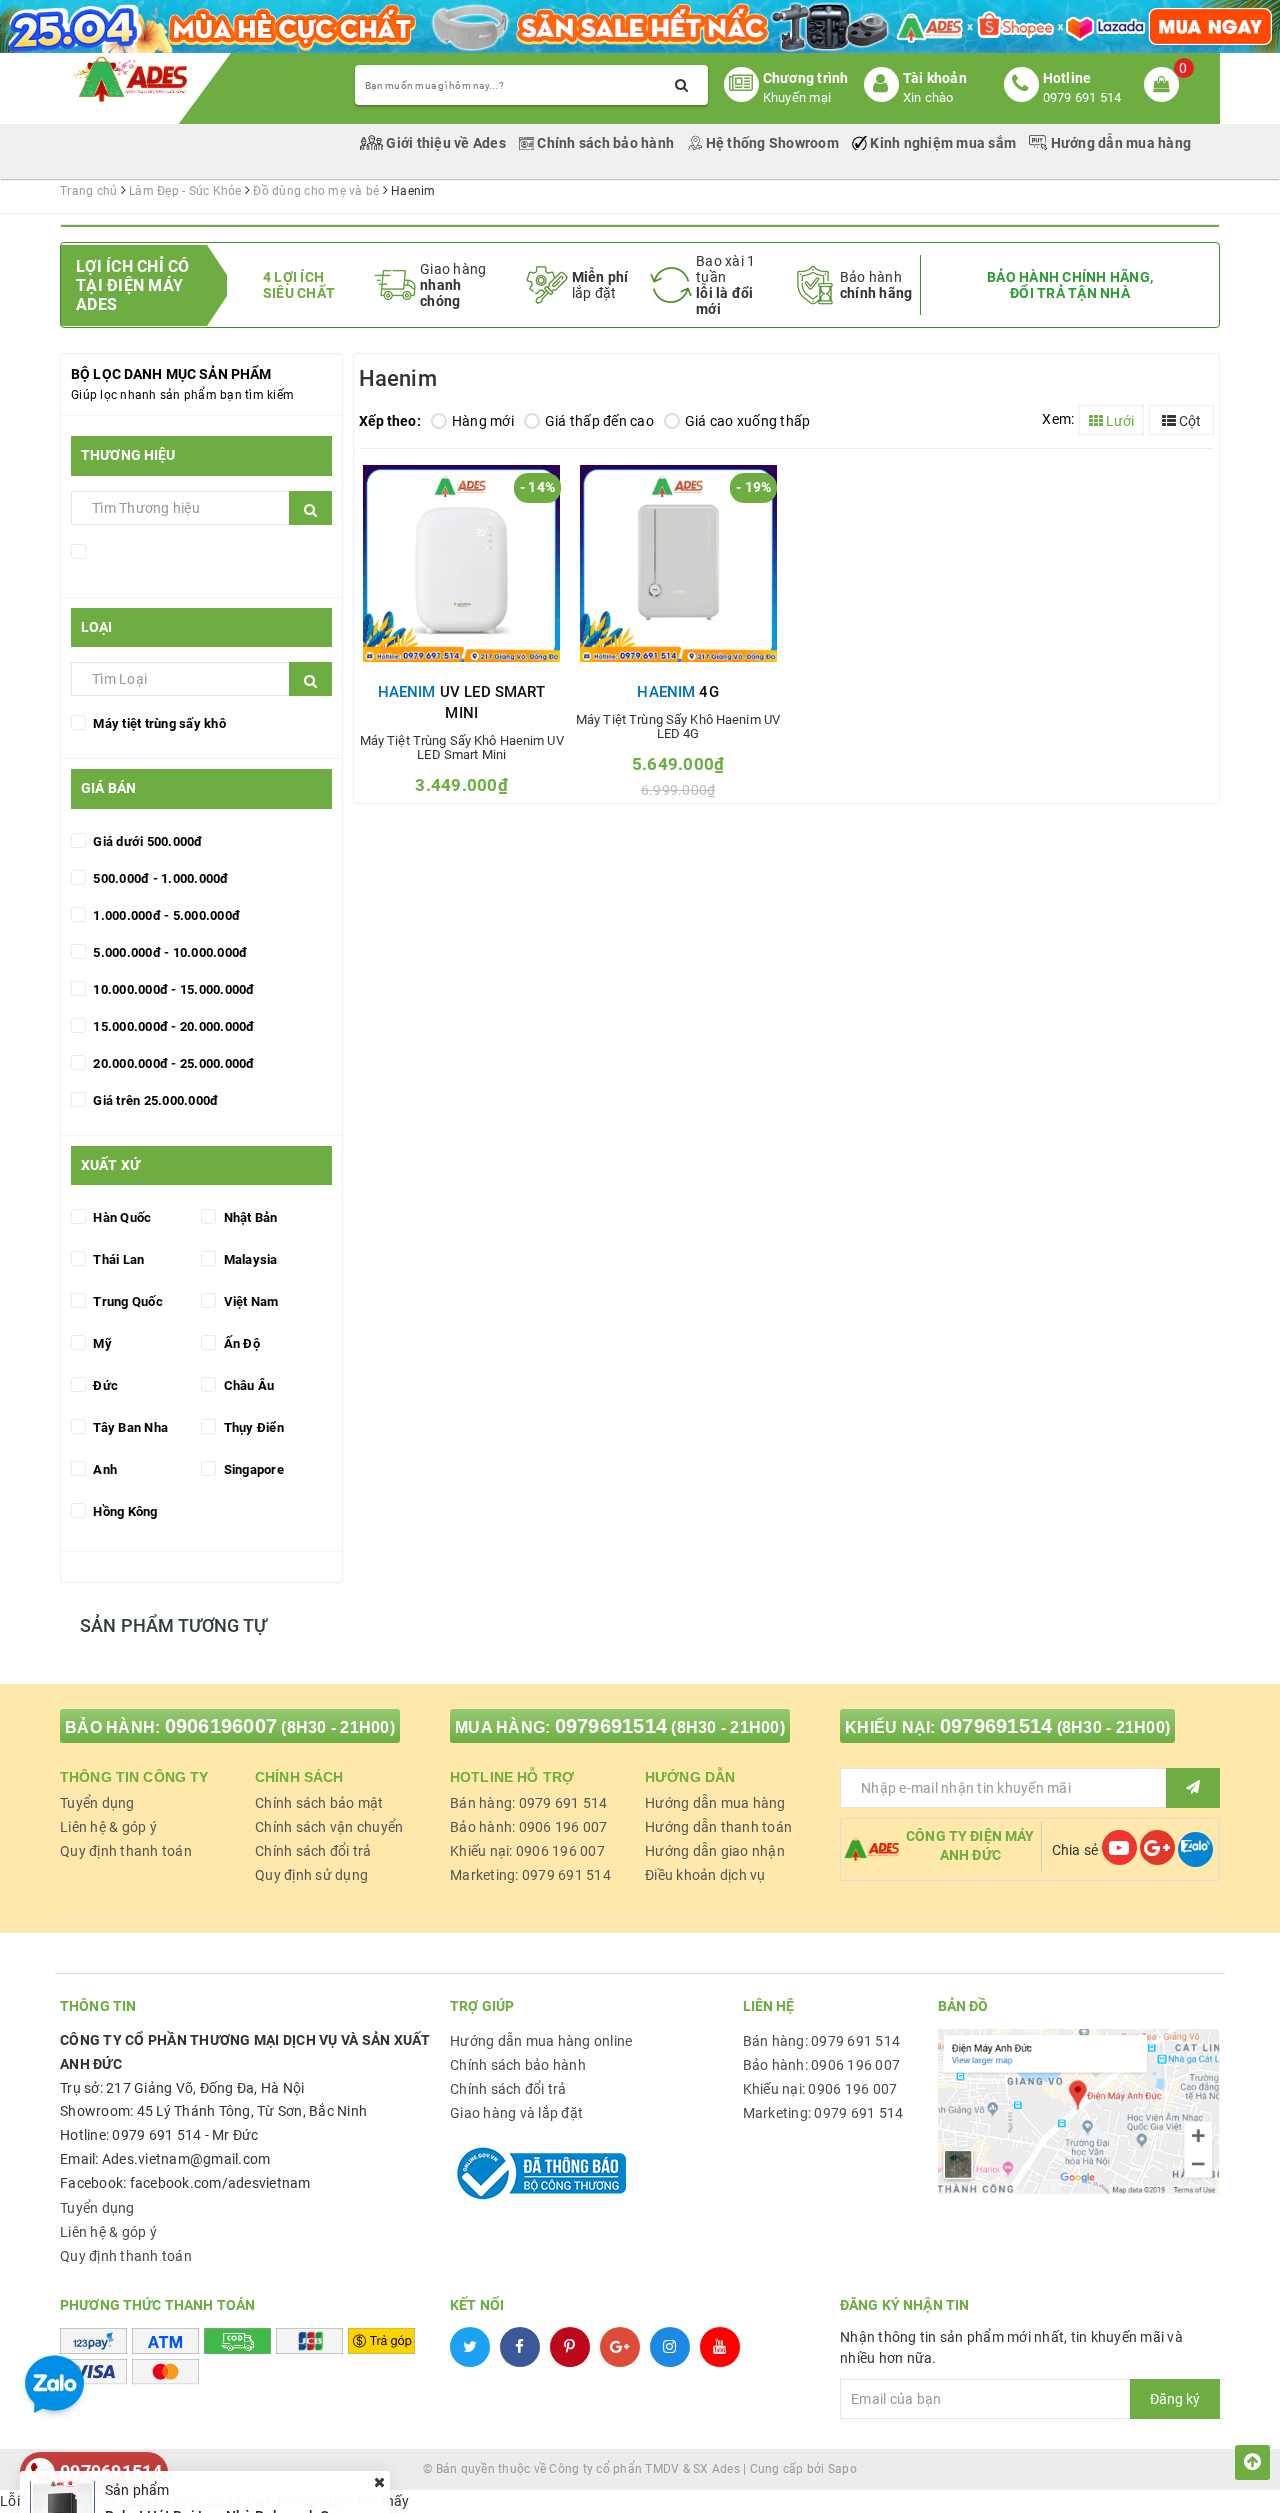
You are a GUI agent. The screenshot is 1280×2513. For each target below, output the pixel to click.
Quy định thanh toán (126, 1851)
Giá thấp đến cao (599, 421)
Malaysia (248, 1259)
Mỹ (101, 1343)
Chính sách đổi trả (313, 1851)
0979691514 (611, 1726)
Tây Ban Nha (129, 1427)
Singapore (252, 1469)
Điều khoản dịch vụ (705, 1875)
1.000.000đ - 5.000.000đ (165, 915)
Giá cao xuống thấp (748, 421)
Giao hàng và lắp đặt (516, 2113)
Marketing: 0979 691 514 (530, 1875)
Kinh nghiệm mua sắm (943, 143)
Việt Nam (249, 1301)
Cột (1188, 421)
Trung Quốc (126, 1301)
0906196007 (221, 1726)
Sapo (842, 2469)
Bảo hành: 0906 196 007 (529, 1827)
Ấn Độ (240, 1343)
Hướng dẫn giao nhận (715, 1851)
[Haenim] (136, 555)
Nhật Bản (248, 1217)
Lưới (1118, 421)
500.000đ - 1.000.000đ (159, 878)
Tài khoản (935, 78)
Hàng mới (483, 421)
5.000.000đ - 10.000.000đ (168, 952)
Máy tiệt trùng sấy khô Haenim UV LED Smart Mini (462, 748)
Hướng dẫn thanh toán (718, 1827)
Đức (104, 1385)
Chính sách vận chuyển (329, 1827)
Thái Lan (117, 1259)
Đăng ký (1175, 2399)
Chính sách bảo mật (319, 1803)
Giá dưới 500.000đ (146, 841)
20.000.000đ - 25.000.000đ (172, 1063)
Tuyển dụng (97, 1803)
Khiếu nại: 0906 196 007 (527, 1851)
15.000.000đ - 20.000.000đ (172, 1026)
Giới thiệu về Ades (446, 143)
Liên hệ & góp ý (108, 1827)
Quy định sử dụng (311, 1875)
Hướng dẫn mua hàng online (541, 2041)
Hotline (1067, 78)
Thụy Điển (252, 1427)
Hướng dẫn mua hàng (1119, 143)
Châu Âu (247, 1385)
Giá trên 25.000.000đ (154, 1100)
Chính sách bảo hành (605, 143)
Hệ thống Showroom (772, 143)
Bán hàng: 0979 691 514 (529, 1803)
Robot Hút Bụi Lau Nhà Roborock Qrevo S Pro (250, 2448)
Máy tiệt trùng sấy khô (158, 723)
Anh (103, 1469)
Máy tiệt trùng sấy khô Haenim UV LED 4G (678, 727)
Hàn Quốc (120, 1217)
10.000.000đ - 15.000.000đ (172, 989)
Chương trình (806, 78)
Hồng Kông (124, 1511)
